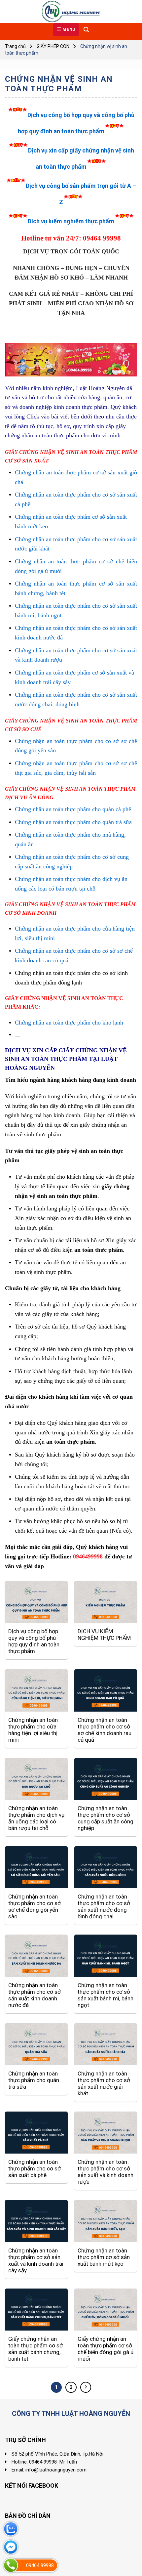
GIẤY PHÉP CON (53, 46)
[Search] (86, 30)
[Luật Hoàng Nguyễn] (71, 12)
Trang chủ (15, 46)
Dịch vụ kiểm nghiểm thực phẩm (71, 221)
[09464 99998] (11, 2565)
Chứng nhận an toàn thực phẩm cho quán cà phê (73, 809)
